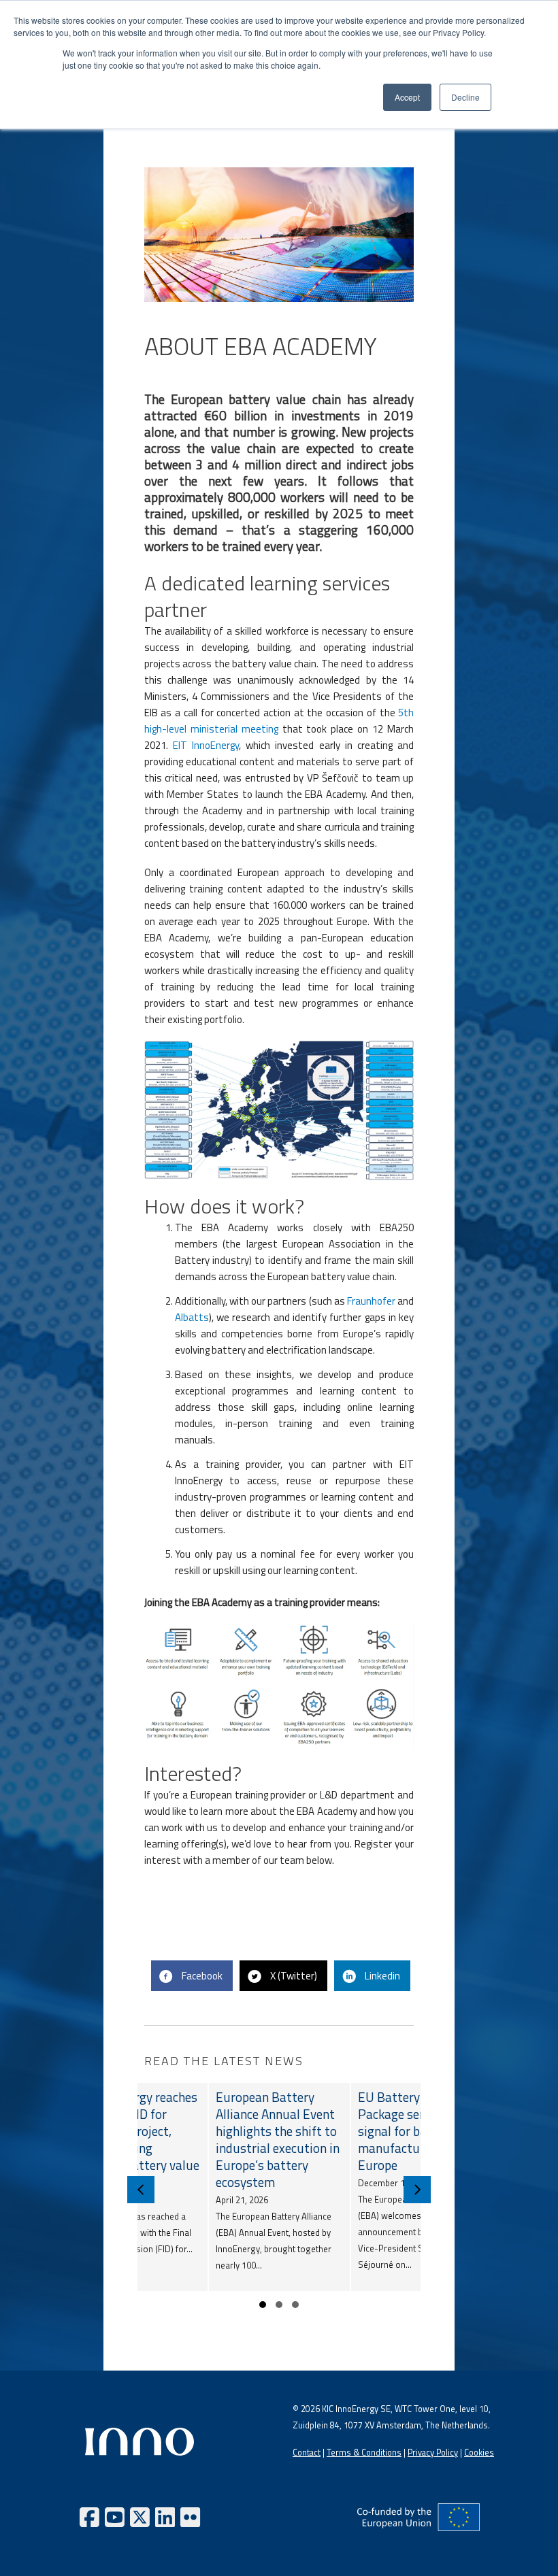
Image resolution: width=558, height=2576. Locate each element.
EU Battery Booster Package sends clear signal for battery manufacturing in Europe (413, 2131)
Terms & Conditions (364, 2453)
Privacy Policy (433, 2453)
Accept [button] (407, 97)
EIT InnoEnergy (206, 745)
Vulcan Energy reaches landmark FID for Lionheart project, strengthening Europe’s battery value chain (137, 2139)
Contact (307, 2453)
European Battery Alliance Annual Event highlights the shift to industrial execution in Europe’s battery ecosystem (278, 2139)
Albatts (192, 1317)
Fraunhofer (371, 1301)
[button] (263, 2305)
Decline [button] (465, 97)
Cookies (479, 2453)
